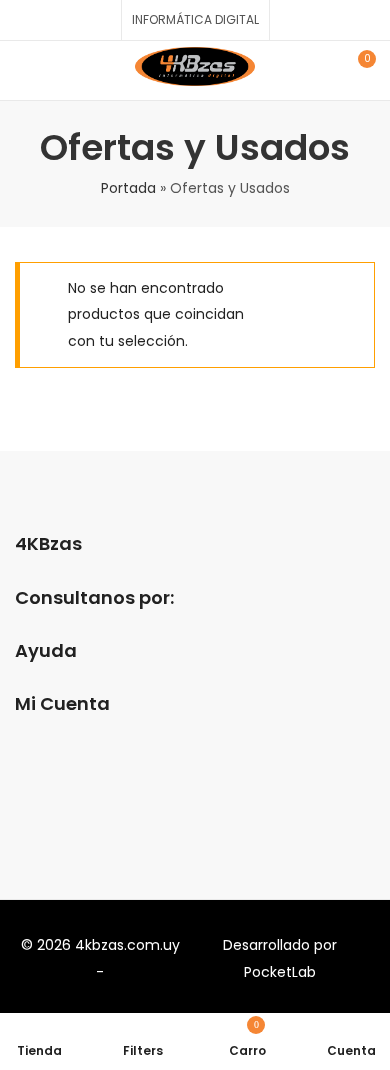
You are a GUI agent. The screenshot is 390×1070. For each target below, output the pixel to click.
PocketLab (280, 972)
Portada (128, 188)
